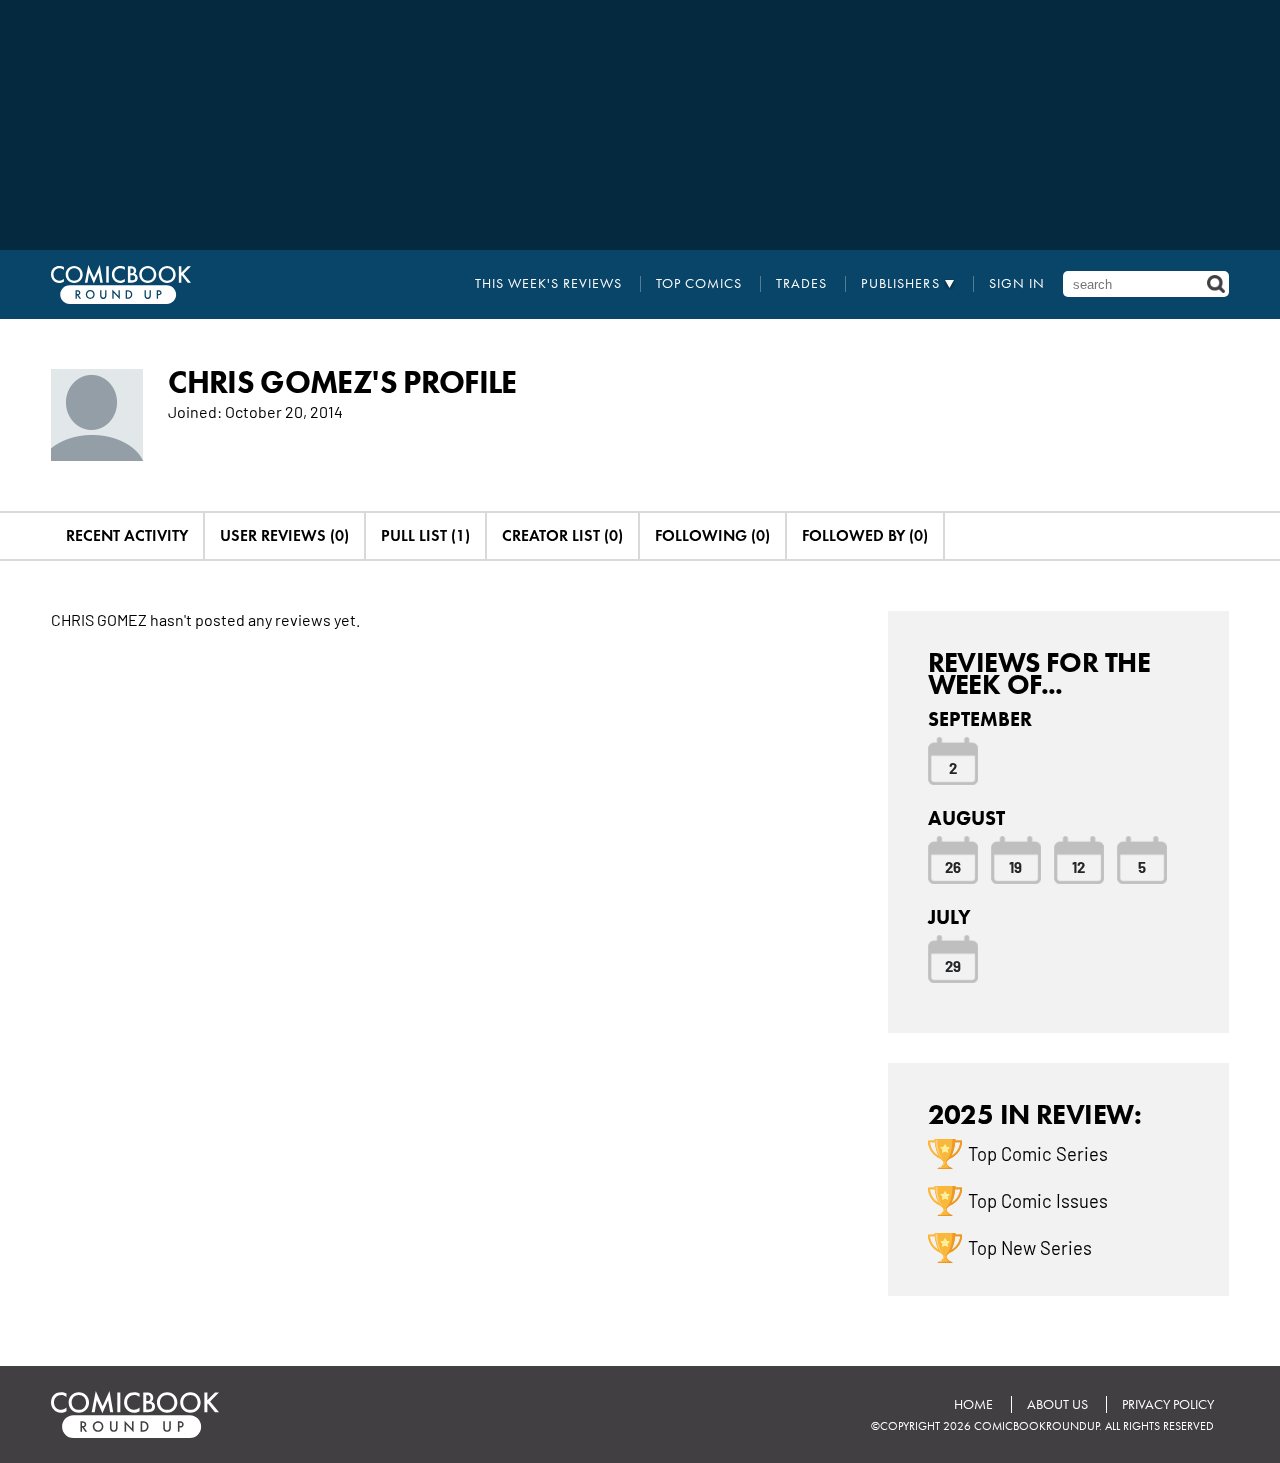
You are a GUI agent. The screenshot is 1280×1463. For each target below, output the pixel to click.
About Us (1057, 1404)
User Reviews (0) (284, 535)
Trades (801, 284)
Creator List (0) (562, 535)
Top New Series (1030, 1247)
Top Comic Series (1038, 1153)
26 (953, 866)
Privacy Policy (1168, 1404)
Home (973, 1404)
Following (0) (712, 535)
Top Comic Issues (1038, 1200)
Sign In (1017, 284)
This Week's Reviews (548, 284)
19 (1015, 866)
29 (953, 965)
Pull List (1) (425, 535)
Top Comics (699, 284)
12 (1078, 866)
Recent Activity (127, 535)
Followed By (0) (865, 535)
